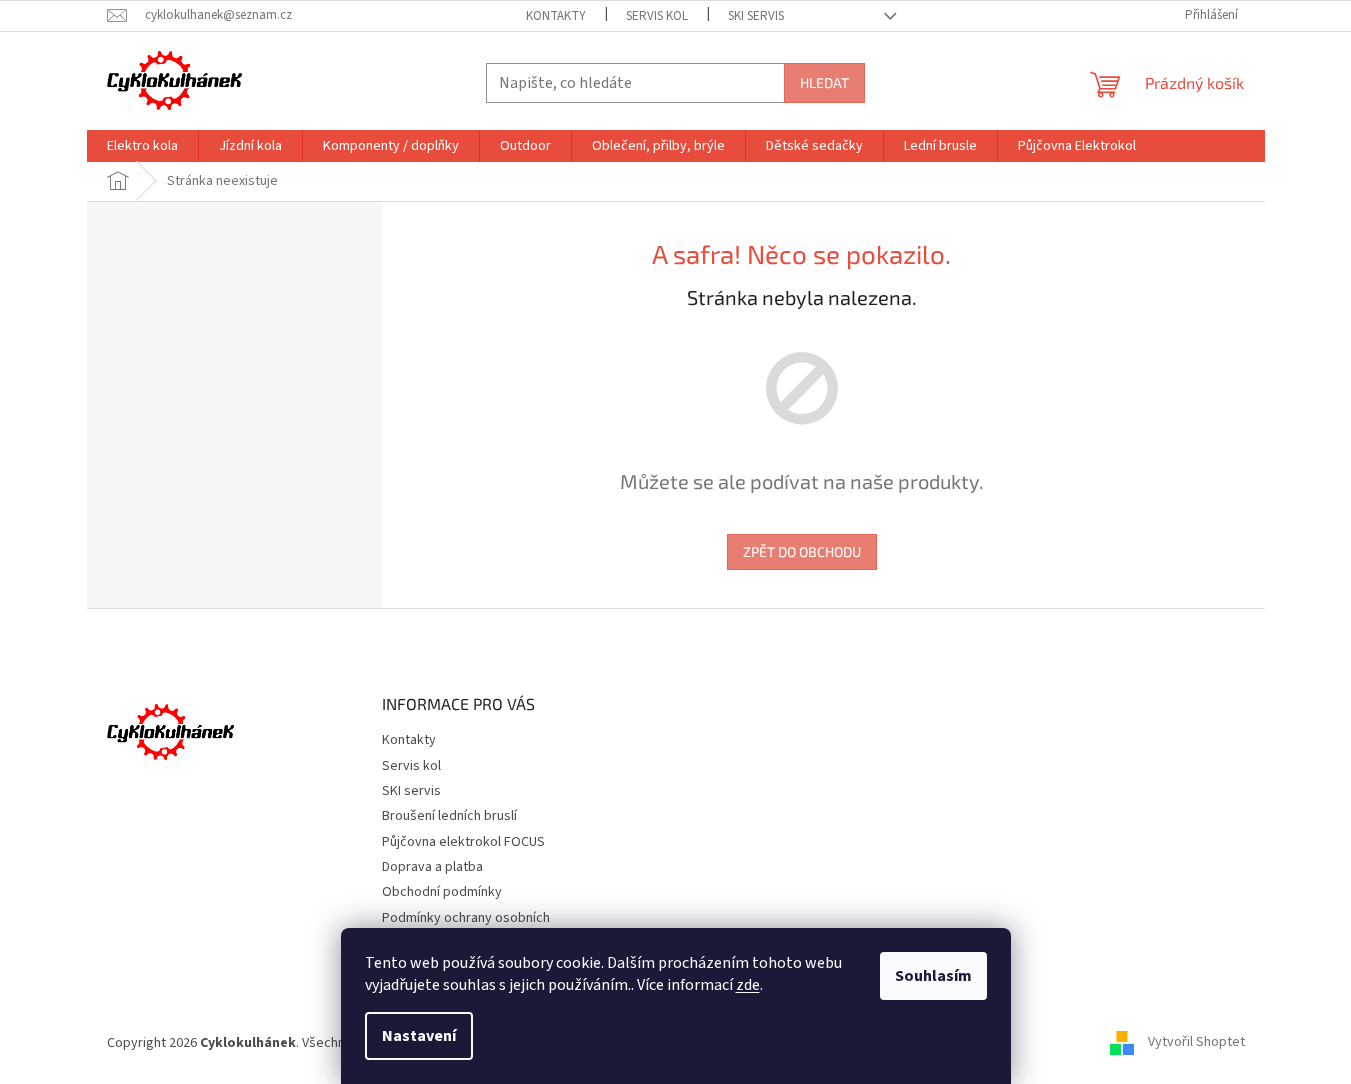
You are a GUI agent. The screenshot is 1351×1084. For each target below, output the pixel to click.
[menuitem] (142, 146)
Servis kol (657, 16)
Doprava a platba (432, 867)
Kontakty (556, 16)
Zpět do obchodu (802, 551)
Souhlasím (933, 976)
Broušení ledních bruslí (449, 816)
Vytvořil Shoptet (1196, 1043)
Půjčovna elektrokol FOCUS (463, 842)
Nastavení (419, 1036)
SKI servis (756, 16)
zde (748, 985)
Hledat (824, 82)
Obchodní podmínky (442, 892)
